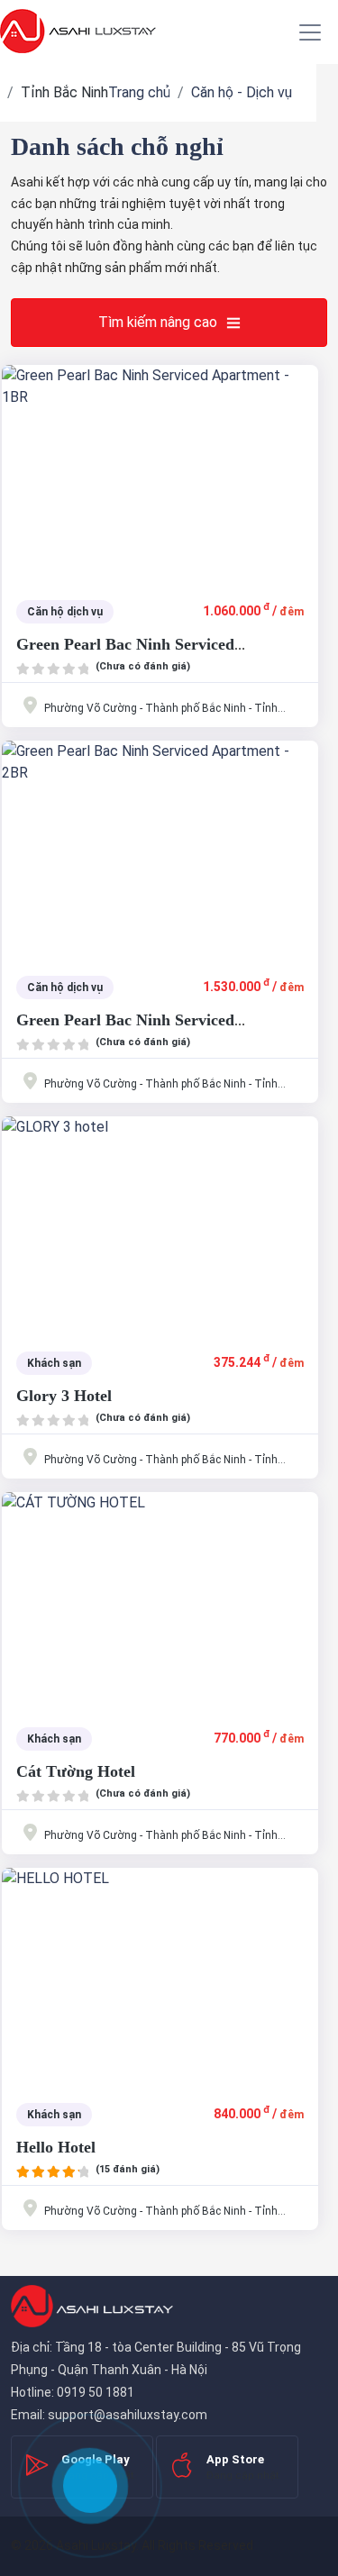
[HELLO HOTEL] (160, 1976)
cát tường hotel (76, 1771)
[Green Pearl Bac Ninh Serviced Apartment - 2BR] (160, 849)
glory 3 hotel (64, 1396)
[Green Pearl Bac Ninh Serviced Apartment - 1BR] (160, 473)
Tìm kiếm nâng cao (158, 322)
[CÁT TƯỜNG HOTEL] (160, 1600)
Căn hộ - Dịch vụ (242, 92)
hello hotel (56, 2147)
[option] (160, 473)
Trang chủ (139, 92)
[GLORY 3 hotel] (160, 1224)
